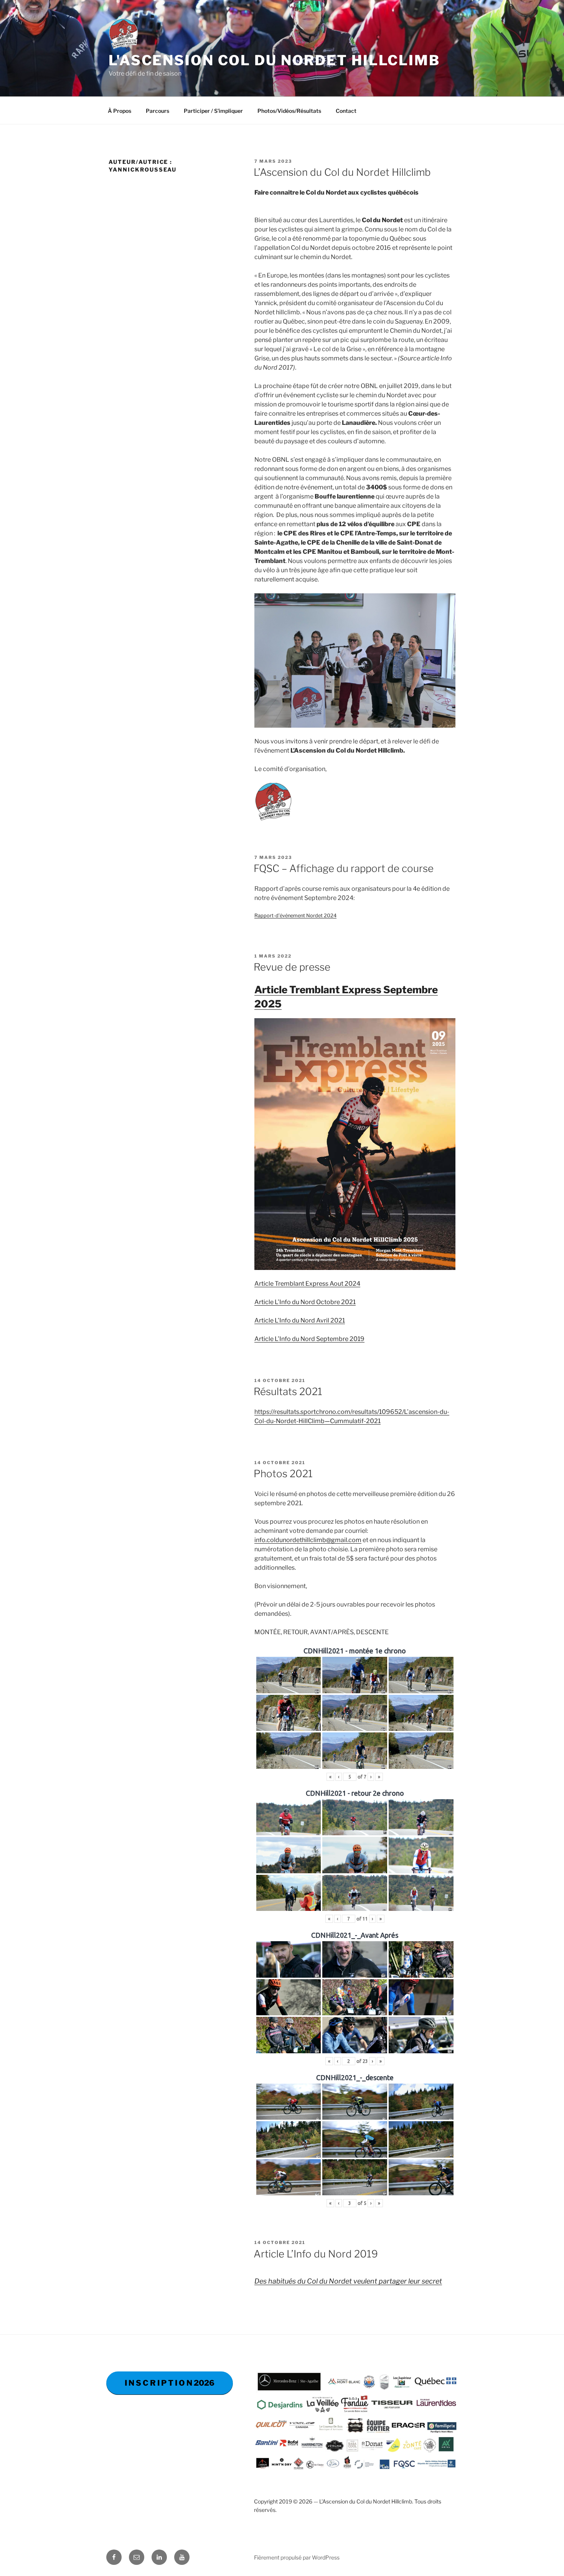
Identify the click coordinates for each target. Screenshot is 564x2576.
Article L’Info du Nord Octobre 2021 (305, 1302)
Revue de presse (292, 967)
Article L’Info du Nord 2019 (316, 2254)
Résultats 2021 (288, 1391)
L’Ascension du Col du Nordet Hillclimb (342, 172)
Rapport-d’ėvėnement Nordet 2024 (295, 916)
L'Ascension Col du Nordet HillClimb (274, 60)
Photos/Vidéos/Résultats (289, 111)
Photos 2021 (283, 1474)
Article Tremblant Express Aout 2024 (307, 1284)
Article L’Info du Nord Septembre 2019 (309, 1339)
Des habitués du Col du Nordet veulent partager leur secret (348, 2281)
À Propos (120, 111)
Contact (346, 111)
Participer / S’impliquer (213, 111)
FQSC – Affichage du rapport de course (344, 868)
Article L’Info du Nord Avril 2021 (300, 1320)
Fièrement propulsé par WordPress (297, 2557)
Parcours (157, 111)
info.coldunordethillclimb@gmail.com (308, 1540)
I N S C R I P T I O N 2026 (170, 2383)
